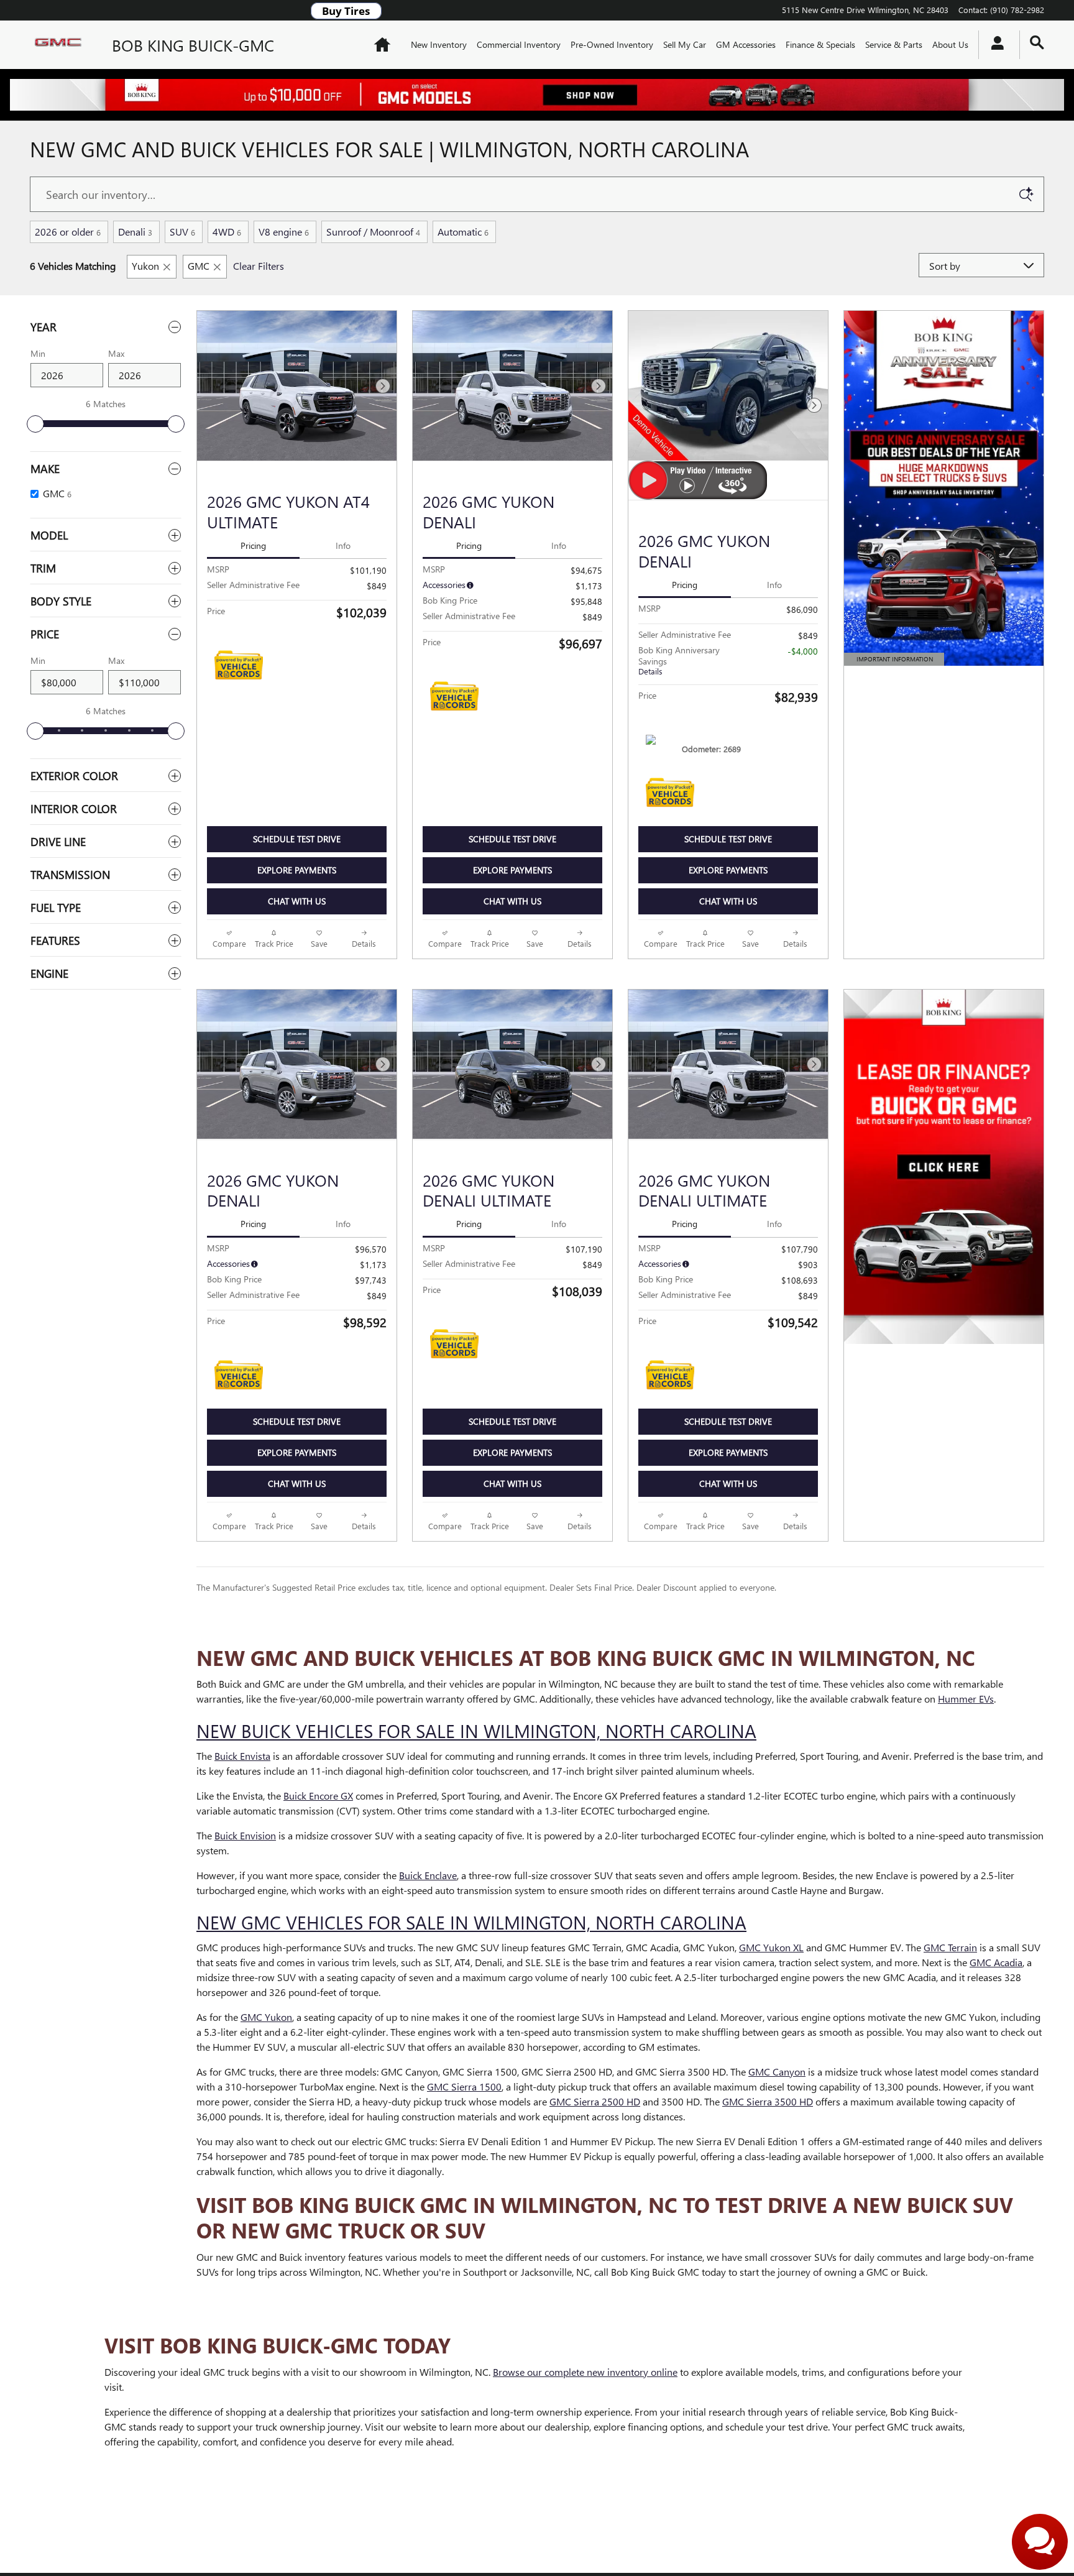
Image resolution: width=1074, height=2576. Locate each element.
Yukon (145, 266)
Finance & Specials (820, 44)
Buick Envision (245, 1835)
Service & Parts (894, 44)
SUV (182, 232)
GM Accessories (746, 44)
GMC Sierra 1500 (464, 2086)
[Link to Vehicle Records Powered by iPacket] (239, 665)
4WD (227, 232)
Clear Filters (259, 266)
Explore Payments (297, 870)
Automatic (463, 232)
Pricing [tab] (253, 545)
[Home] (61, 45)
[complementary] (1037, 2539)
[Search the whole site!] (1037, 43)
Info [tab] (343, 545)
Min (38, 353)
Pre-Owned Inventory (612, 44)
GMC (199, 266)
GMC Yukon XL (771, 1947)
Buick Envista (242, 1756)
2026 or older (68, 232)
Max (116, 353)
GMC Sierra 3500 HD (768, 2101)
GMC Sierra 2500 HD (595, 2101)
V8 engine (284, 232)
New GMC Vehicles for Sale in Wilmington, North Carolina (471, 1922)
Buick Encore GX (318, 1796)
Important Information (894, 660)
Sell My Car (685, 44)
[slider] (35, 424)
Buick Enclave (428, 1875)
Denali (135, 232)
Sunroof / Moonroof (373, 232)
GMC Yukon (266, 2017)
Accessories (444, 585)
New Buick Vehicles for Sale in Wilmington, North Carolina (476, 1731)
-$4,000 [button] (803, 651)
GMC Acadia (996, 1962)
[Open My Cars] (994, 45)
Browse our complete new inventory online (585, 2372)
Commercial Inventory (519, 44)
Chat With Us (297, 901)
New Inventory (439, 44)
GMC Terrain (950, 1947)
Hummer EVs (966, 1699)
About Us (950, 44)
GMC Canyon (777, 2072)
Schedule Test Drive (297, 839)
